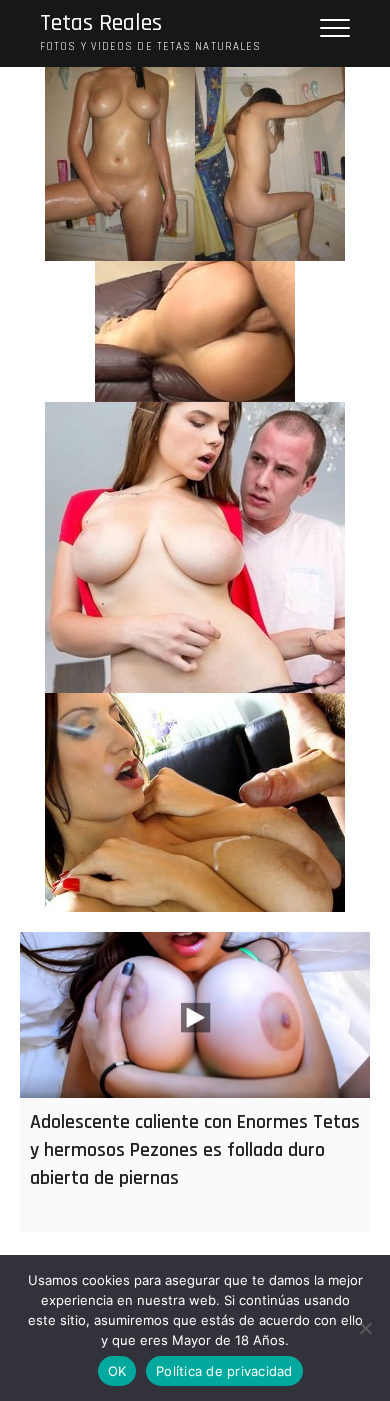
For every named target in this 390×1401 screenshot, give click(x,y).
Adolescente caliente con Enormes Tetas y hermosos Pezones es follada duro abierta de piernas (195, 1150)
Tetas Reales (101, 23)
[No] (365, 1328)
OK (117, 1371)
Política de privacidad (224, 1371)
